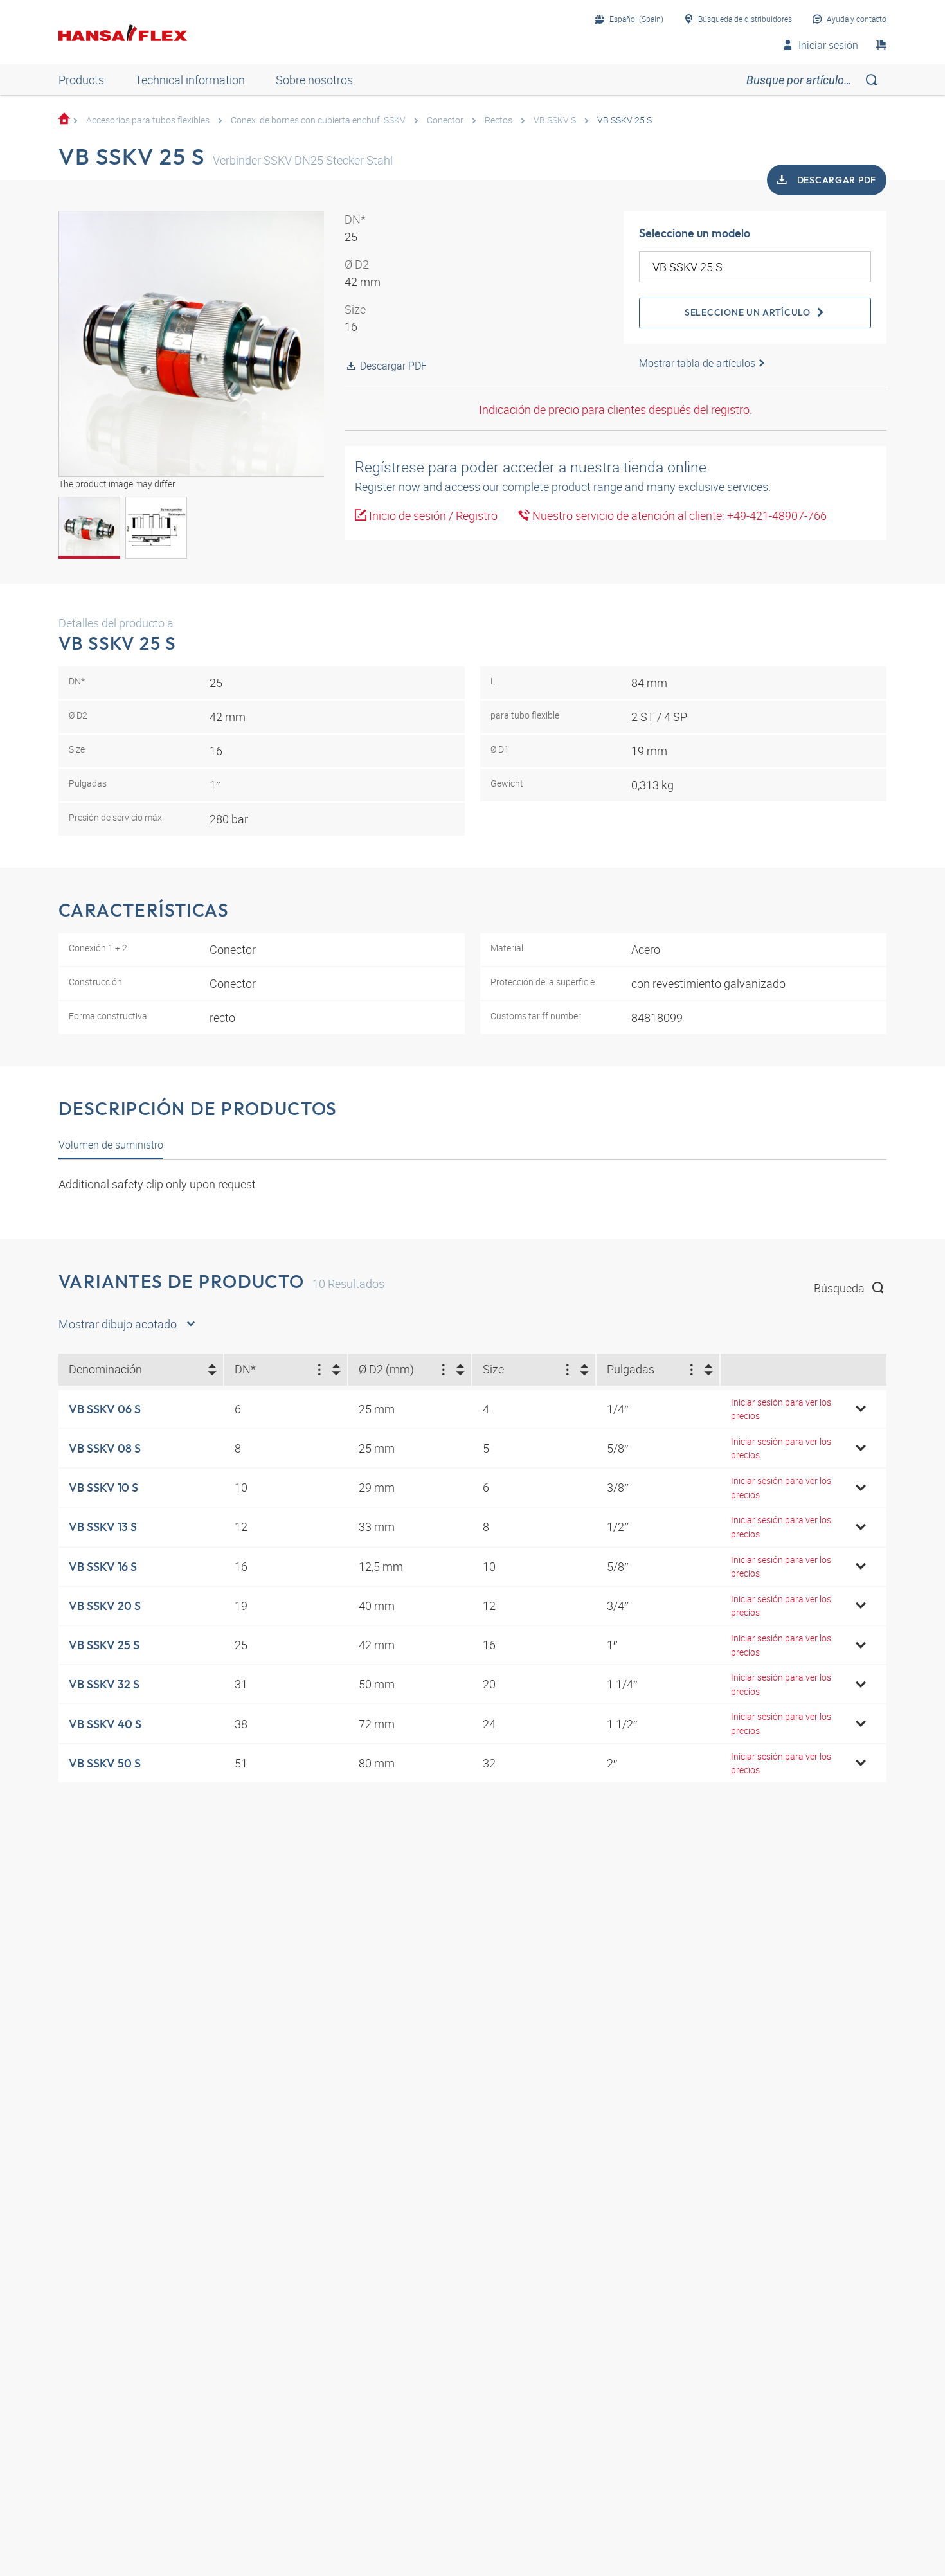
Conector (445, 120)
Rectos (499, 120)
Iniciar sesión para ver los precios (781, 1409)
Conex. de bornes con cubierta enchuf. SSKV (318, 120)
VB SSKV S (555, 120)
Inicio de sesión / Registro (432, 515)
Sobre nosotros (314, 80)
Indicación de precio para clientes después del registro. (616, 409)
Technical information (190, 80)
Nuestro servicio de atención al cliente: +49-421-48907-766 (678, 515)
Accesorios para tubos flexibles (148, 120)
